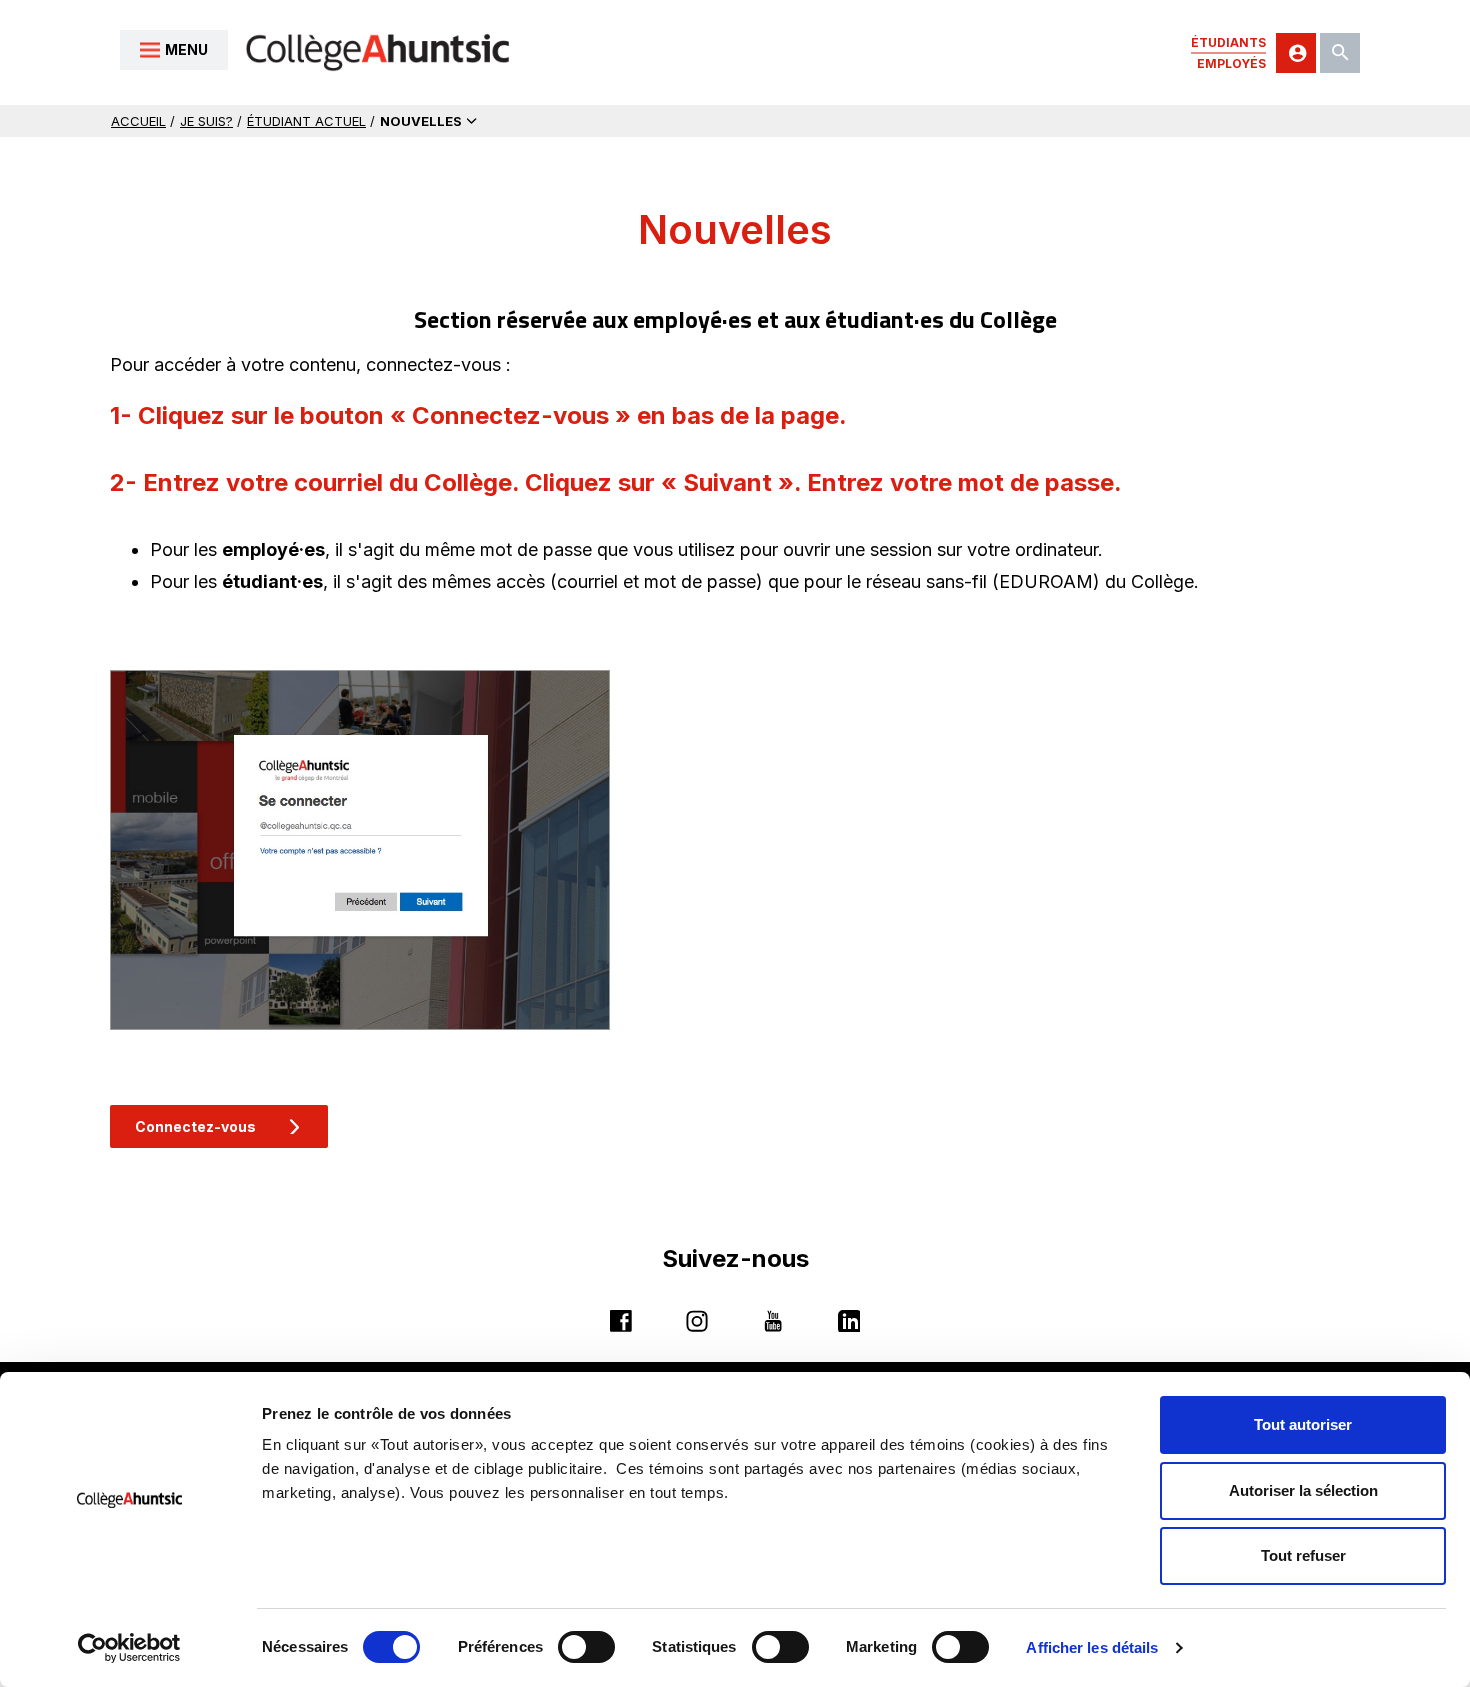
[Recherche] (1340, 53)
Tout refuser (1303, 1555)
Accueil (138, 121)
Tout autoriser (1303, 1424)
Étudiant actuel (306, 121)
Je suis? (206, 121)
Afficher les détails (1092, 1647)
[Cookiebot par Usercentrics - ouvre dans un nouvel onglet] (129, 1648)
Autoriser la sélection (1303, 1490)
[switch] (586, 1647)
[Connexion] (1296, 53)
